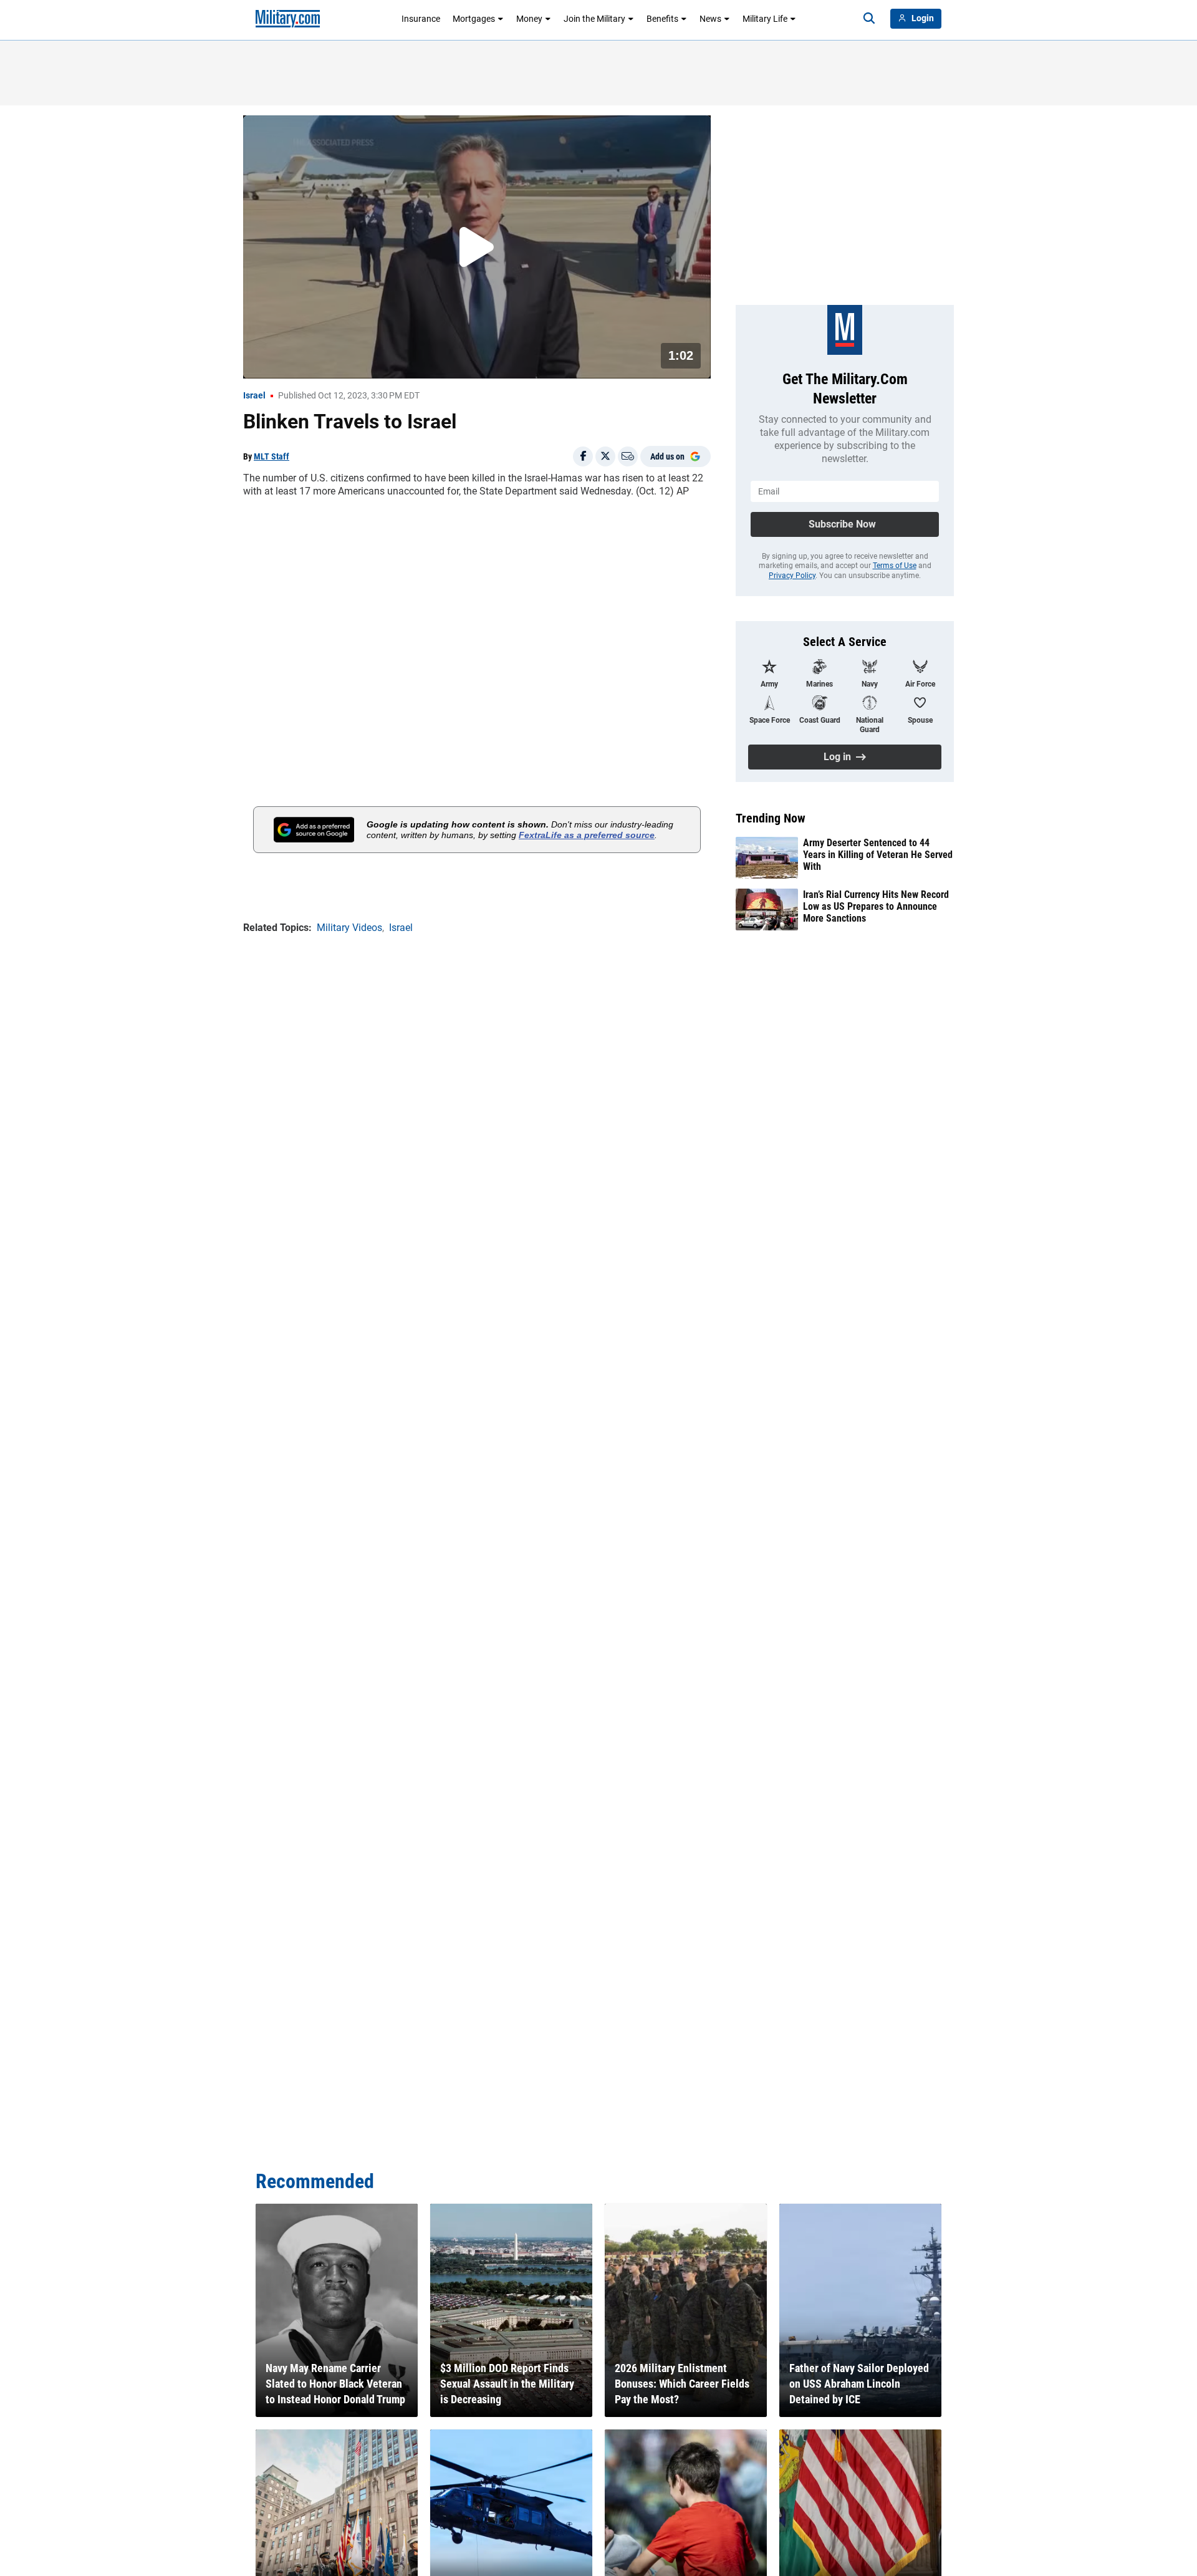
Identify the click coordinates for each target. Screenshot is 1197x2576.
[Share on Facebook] (583, 456)
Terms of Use (895, 566)
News (710, 19)
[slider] (330, 361)
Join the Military (594, 19)
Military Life (765, 19)
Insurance (421, 19)
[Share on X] (605, 456)
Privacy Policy (792, 576)
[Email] (628, 456)
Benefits (662, 19)
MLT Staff (272, 456)
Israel (254, 395)
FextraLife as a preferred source (587, 835)
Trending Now (771, 818)
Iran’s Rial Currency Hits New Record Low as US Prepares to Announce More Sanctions (876, 906)
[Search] (869, 19)
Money (529, 19)
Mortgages (474, 19)
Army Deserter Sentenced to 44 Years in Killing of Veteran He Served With (878, 855)
